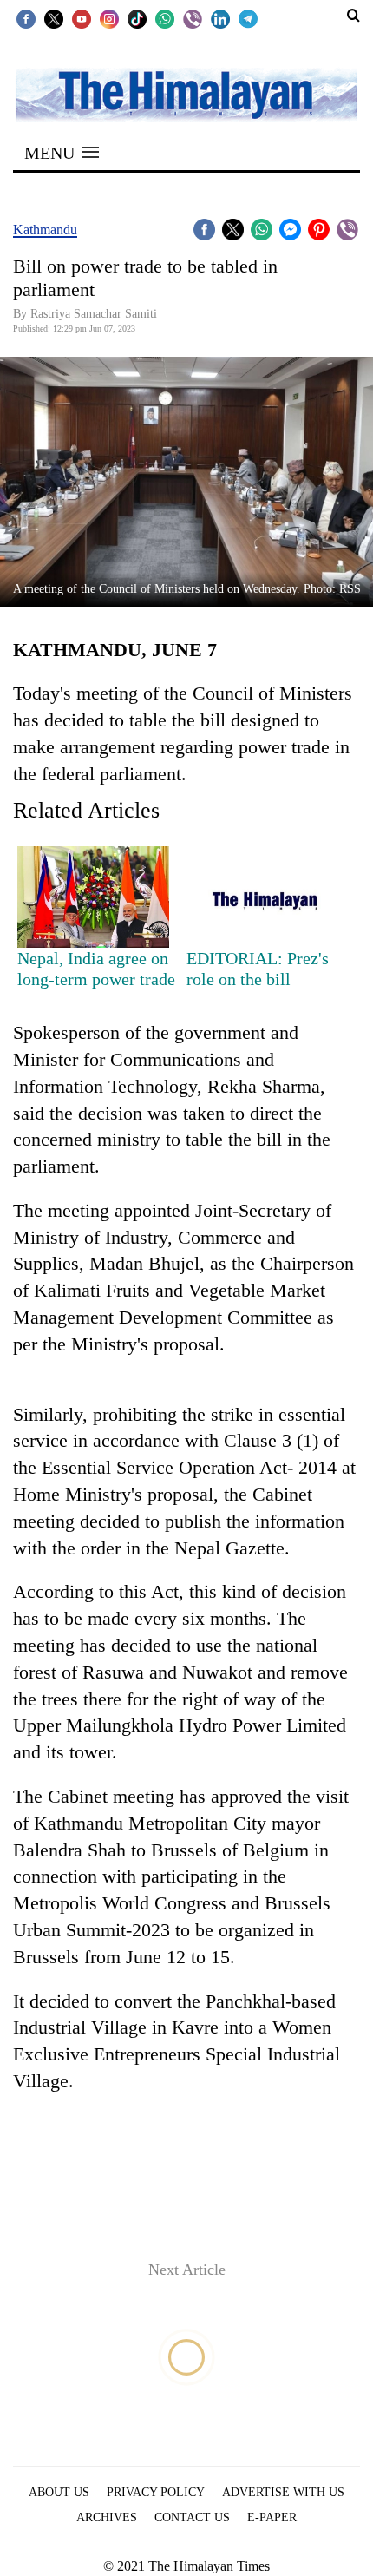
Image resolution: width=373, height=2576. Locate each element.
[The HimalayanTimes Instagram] (109, 18)
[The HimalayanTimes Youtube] (82, 18)
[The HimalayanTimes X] (54, 18)
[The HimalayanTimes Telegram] (248, 18)
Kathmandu (45, 230)
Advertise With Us (283, 2492)
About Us (59, 2492)
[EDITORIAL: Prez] (262, 897)
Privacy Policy (156, 2492)
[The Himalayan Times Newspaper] (186, 93)
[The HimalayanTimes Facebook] (26, 18)
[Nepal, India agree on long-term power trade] (93, 897)
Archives (107, 2517)
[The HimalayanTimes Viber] (193, 18)
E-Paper (272, 2517)
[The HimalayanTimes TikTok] (137, 18)
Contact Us (192, 2517)
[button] (62, 153)
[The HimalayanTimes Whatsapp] (165, 18)
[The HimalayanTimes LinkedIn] (220, 18)
